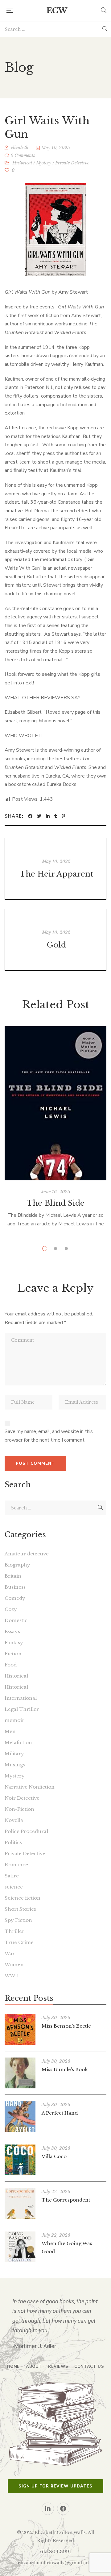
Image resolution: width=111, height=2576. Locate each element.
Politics (13, 1842)
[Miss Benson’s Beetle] (20, 2029)
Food (11, 1665)
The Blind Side (56, 1203)
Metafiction (18, 1742)
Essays (12, 1631)
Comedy (15, 1598)
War (10, 1953)
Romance (16, 1865)
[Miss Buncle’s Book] (20, 2073)
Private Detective (72, 163)
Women (14, 1965)
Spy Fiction (18, 1920)
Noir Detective (22, 1798)
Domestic (16, 1620)
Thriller (14, 1931)
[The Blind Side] (55, 1103)
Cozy (11, 1609)
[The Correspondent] (20, 2203)
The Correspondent (66, 2200)
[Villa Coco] (20, 2160)
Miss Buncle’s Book (65, 2069)
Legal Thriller (22, 1709)
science (14, 1887)
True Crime (19, 1942)
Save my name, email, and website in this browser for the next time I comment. (49, 1436)
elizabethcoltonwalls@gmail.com (56, 2563)
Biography (17, 1565)
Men (10, 1731)
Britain (13, 1576)
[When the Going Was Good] (20, 2247)
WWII (12, 1976)
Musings (15, 1765)
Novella (14, 1820)
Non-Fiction (19, 1809)
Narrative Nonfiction (30, 1787)
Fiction (13, 1654)
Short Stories (20, 1909)
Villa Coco (54, 2156)
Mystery (44, 163)
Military (14, 1754)
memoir (14, 1720)
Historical (22, 163)
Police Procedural (26, 1831)
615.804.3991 (55, 2552)
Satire (12, 1876)
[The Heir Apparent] (55, 869)
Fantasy (14, 1643)
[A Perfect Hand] (20, 2116)
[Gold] (55, 940)
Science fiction (23, 1898)
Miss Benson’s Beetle (66, 2026)
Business (15, 1587)
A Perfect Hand (60, 2113)
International (21, 1698)
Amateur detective (27, 1554)
